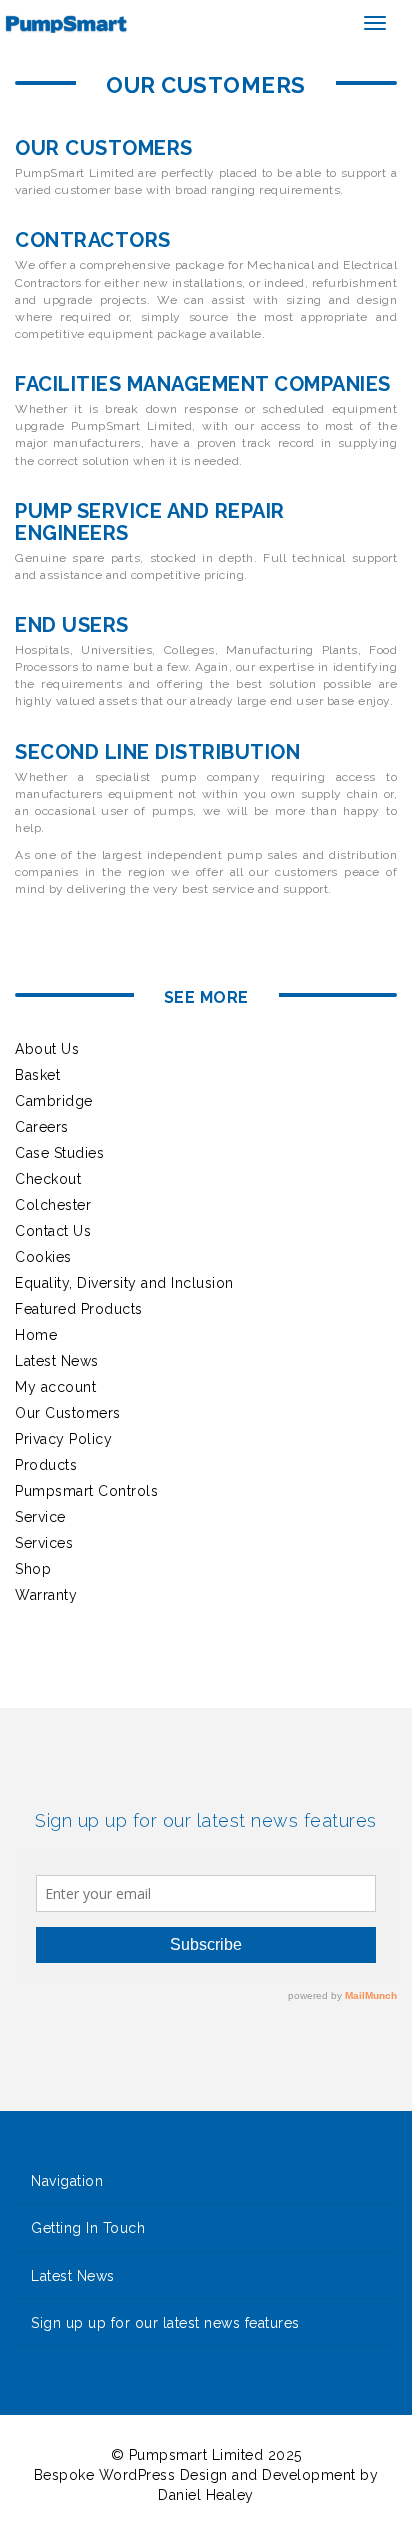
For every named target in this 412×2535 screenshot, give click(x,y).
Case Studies (59, 1153)
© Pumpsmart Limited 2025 (206, 2455)
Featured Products (79, 1309)
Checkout (48, 1179)
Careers (42, 1127)
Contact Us (53, 1231)
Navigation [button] (67, 2181)
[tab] (206, 2181)
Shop (33, 1569)
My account (55, 1387)
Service (40, 1517)
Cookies (43, 1257)
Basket (37, 1075)
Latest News (57, 1361)
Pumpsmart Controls (86, 1491)
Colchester (53, 1205)
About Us (47, 1049)
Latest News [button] (73, 2276)
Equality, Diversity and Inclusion (124, 1283)
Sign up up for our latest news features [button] (165, 2323)
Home (36, 1335)
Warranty (46, 1595)
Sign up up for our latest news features (206, 1820)
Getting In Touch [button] (88, 2228)
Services (44, 1543)
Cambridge (54, 1101)
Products (46, 1465)
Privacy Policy (63, 1439)
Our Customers (68, 1413)
